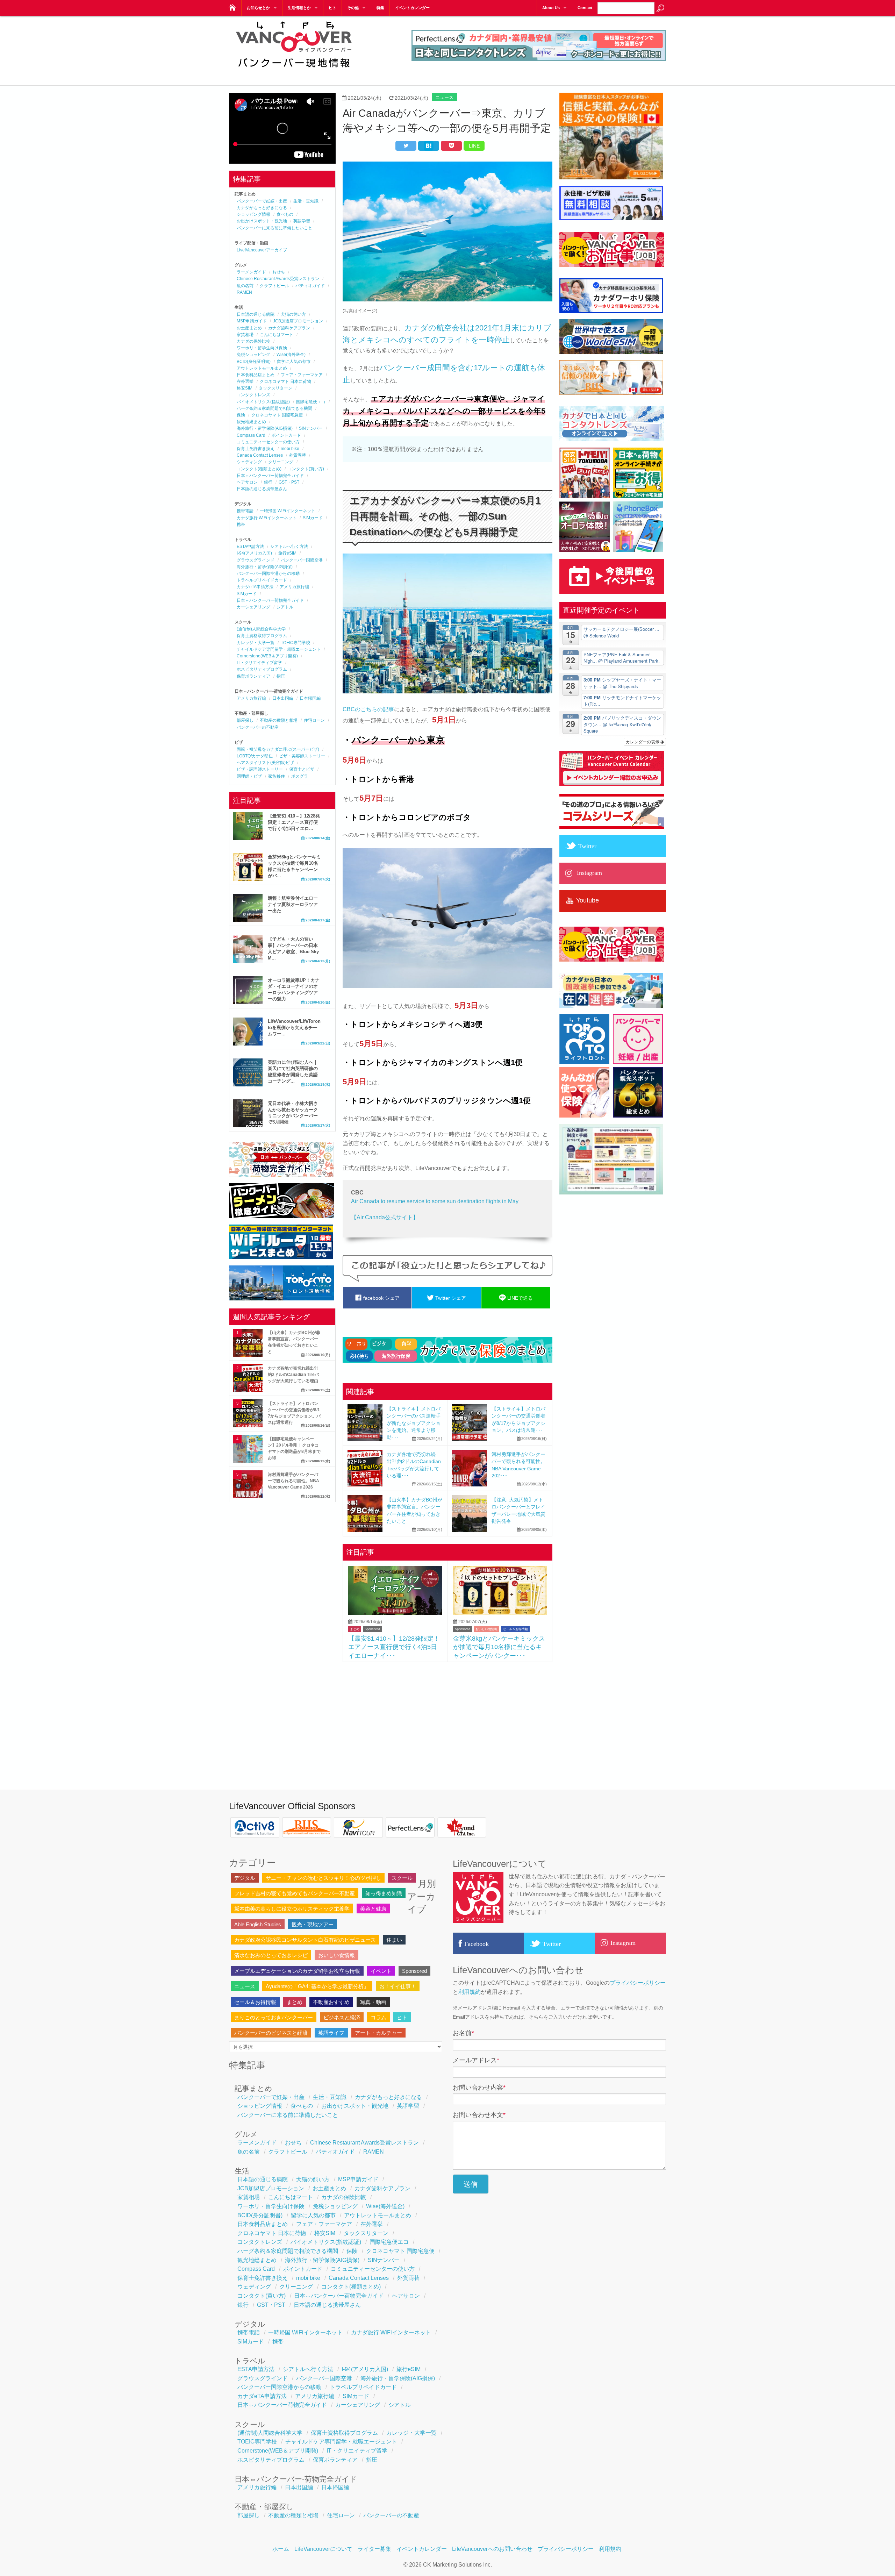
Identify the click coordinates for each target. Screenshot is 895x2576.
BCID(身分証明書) (254, 362)
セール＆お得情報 (515, 1629)
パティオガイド (310, 286)
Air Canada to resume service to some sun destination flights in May (435, 1201)
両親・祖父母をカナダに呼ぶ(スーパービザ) (278, 749)
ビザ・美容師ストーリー (302, 756)
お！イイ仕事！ (398, 1986)
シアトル (285, 607)
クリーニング (281, 462)
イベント (381, 1971)
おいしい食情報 (486, 1629)
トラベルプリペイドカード (262, 580)
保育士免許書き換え (256, 449)
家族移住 (277, 776)
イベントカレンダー (412, 8)
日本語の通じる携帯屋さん (262, 489)
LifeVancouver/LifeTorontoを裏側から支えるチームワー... (294, 1027)
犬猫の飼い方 (293, 314)
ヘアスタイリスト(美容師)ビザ (265, 763)
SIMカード (313, 518)
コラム (378, 2017)
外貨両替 (298, 455)
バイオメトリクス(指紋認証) (263, 402)
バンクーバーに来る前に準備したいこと (274, 228)
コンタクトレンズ (253, 395)
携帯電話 (245, 511)
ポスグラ (300, 776)
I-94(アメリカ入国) (254, 553)
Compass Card (251, 435)
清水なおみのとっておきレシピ (271, 1955)
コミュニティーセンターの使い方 (268, 442)
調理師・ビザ (249, 776)
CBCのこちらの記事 (368, 709)
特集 (380, 8)
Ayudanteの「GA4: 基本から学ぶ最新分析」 (317, 1986)
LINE (474, 146)
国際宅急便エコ (311, 402)
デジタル (245, 1878)
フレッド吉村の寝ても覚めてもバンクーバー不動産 (295, 1893)
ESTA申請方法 (250, 547)
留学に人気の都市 (294, 362)
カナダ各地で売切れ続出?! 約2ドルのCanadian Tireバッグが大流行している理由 (293, 1375)
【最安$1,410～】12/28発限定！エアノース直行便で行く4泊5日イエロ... (294, 822)
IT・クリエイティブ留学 (259, 663)
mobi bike (290, 449)
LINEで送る (519, 1298)
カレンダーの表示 (643, 741)
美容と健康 (373, 1909)
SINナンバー (311, 428)
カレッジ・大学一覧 (256, 643)
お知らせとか (258, 8)
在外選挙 (245, 381)
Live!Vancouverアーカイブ (262, 250)
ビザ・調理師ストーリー (260, 769)
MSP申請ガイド (252, 321)
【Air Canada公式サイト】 (385, 1217)
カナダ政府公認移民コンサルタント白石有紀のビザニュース (305, 1940)
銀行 (268, 482)
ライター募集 (374, 2549)
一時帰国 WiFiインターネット (288, 511)
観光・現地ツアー (313, 1924)
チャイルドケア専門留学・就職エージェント (279, 649)
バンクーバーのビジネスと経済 (271, 2033)
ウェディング (249, 462)
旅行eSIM (287, 553)
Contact (585, 8)
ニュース (444, 97)
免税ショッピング (253, 355)
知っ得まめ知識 (384, 1893)
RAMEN (244, 292)
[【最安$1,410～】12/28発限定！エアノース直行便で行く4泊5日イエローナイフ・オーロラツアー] (395, 1613)
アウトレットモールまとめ (262, 368)
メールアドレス (476, 2060)
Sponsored (372, 1629)
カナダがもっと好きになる (262, 208)
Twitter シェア (450, 1298)
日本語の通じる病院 (256, 314)
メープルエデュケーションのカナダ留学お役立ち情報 (297, 1971)
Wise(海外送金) (291, 355)
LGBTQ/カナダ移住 (255, 756)
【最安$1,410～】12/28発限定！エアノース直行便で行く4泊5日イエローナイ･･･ (394, 1647)
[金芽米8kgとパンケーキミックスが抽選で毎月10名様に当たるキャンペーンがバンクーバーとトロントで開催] (500, 1613)
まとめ (355, 1629)
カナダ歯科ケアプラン (289, 328)
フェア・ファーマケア (302, 375)
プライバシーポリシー (638, 1983)
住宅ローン (314, 720)
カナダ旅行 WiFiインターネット (267, 518)
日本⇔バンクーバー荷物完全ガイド (270, 476)
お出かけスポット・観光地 (262, 221)
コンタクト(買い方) (306, 469)
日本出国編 (283, 698)
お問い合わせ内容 (479, 2088)
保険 (241, 415)
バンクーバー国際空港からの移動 (268, 573)
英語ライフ (331, 2033)
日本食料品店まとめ (256, 375)
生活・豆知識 (306, 201)
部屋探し (245, 720)
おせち (279, 272)
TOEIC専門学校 (295, 643)
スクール (402, 1878)
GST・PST (289, 482)
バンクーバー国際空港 (302, 560)
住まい (394, 1940)
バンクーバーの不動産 (258, 727)
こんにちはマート (277, 335)
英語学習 (302, 221)
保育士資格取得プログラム (262, 636)
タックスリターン (275, 388)
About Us (551, 8)
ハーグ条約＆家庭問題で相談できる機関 (274, 408)
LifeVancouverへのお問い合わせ (492, 2549)
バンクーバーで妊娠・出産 (262, 201)
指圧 (281, 676)
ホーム (281, 2549)
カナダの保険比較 (253, 341)
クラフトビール (274, 286)
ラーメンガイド (251, 272)
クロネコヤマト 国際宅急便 (277, 415)
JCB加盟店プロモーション (298, 321)
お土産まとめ (249, 328)
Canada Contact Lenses (260, 455)
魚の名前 (245, 286)
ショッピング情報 (253, 214)
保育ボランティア (253, 676)
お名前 (463, 2033)
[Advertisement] (447, 1718)
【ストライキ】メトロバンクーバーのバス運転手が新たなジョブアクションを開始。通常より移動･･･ (414, 1423)
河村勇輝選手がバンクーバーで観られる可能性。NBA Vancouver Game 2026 (293, 1481)
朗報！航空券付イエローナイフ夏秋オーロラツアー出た (293, 904)
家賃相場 (245, 335)
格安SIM (245, 388)
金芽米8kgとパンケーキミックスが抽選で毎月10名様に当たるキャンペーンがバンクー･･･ (499, 1647)
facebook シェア (381, 1298)
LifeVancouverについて (323, 2549)
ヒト (332, 8)
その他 (353, 8)
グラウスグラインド (256, 560)
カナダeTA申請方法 (255, 587)
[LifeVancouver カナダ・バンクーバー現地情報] (232, 6)
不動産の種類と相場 (279, 720)
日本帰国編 (310, 698)
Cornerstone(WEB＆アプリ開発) (267, 656)
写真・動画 (373, 2002)
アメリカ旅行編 (294, 587)
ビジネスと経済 (342, 2017)
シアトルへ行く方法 (289, 547)
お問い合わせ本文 (479, 2115)
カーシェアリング (253, 607)
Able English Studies (258, 1924)
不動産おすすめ (331, 2002)
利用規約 (470, 1992)
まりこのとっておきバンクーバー (274, 2017)
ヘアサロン (247, 482)
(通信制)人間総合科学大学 (261, 629)
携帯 (241, 525)
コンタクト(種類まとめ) (259, 469)
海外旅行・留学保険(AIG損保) (265, 428)
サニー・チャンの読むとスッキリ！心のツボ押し (323, 1878)
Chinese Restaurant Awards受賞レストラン (278, 279)
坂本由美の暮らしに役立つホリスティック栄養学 (292, 1909)
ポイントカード (286, 435)
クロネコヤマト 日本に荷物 (285, 381)
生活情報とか (299, 8)
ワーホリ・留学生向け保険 (262, 348)
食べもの (285, 214)
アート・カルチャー (378, 2033)
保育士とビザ (302, 769)
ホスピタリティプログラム (262, 669)
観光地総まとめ (251, 422)
